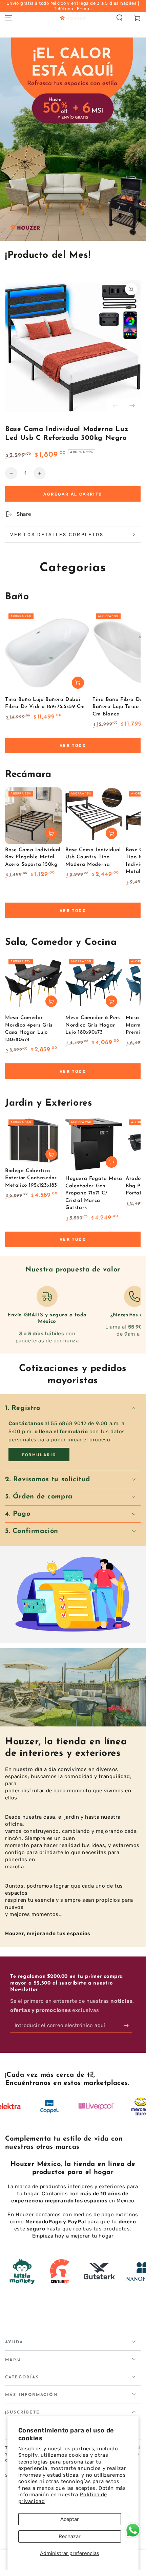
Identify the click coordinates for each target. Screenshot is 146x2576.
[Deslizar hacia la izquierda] (115, 406)
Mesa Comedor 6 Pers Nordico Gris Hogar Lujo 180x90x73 (93, 1025)
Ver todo (73, 746)
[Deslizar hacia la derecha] (132, 406)
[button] (120, 18)
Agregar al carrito (73, 494)
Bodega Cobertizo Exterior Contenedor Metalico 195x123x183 (31, 1178)
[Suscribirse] (128, 2026)
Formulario (39, 1455)
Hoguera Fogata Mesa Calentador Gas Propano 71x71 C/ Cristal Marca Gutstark (94, 1193)
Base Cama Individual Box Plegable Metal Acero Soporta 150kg (33, 857)
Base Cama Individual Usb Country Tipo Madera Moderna (93, 857)
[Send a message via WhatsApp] (133, 2530)
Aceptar (70, 2519)
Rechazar (70, 2536)
